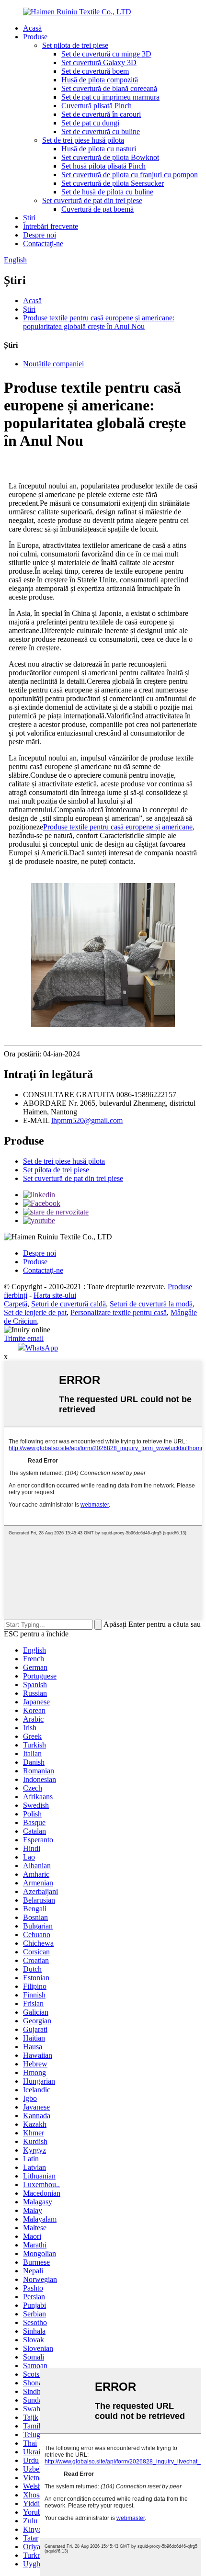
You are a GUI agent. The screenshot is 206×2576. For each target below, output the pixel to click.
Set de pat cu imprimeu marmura (110, 97)
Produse (35, 37)
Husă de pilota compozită (100, 80)
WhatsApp (42, 1348)
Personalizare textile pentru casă (119, 1312)
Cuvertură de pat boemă (97, 209)
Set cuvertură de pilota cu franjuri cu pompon (130, 175)
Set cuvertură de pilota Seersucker (113, 183)
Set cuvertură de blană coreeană (109, 88)
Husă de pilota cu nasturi (99, 149)
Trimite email (24, 1338)
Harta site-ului (55, 1295)
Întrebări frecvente (51, 226)
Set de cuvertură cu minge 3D (106, 54)
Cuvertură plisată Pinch (97, 106)
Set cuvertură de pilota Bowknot (110, 157)
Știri (29, 218)
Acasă (32, 28)
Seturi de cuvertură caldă (69, 1304)
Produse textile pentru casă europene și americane (118, 827)
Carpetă (16, 1304)
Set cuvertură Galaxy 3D (99, 62)
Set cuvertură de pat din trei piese (92, 200)
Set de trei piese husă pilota (83, 140)
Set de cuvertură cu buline (101, 131)
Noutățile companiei (53, 364)
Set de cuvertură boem (95, 71)
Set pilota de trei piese (75, 45)
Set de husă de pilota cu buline (107, 192)
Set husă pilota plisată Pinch (103, 166)
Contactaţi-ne (43, 244)
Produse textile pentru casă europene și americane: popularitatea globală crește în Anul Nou (99, 322)
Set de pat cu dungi (90, 123)
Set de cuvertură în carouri (101, 114)
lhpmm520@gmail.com (87, 1120)
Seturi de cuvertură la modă (151, 1304)
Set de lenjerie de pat (35, 1312)
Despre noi (40, 235)
